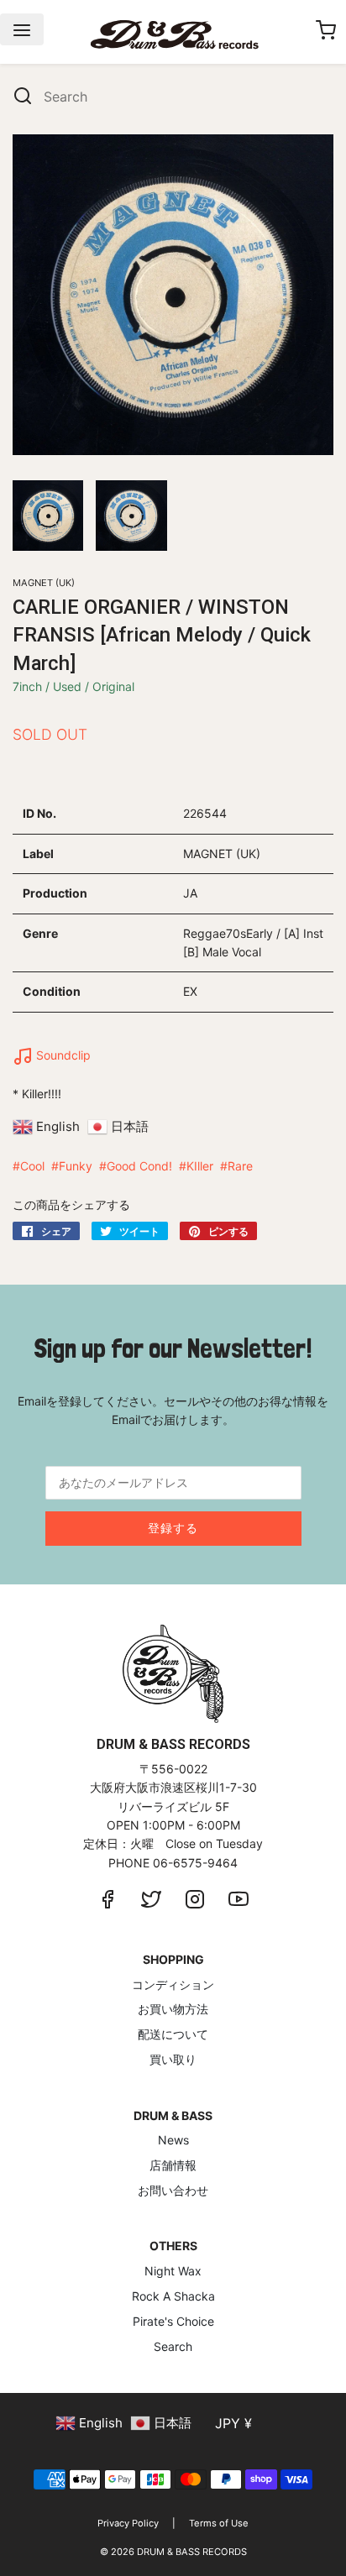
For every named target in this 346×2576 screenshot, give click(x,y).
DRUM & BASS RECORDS (192, 2552)
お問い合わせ (173, 2190)
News (173, 2140)
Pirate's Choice (173, 2321)
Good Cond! (139, 1166)
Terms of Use (219, 2523)
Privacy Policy (128, 2523)
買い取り (173, 2059)
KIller (200, 1166)
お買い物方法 (173, 2009)
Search (173, 2346)
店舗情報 (173, 2165)
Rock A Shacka (173, 2296)
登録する (173, 1528)
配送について (173, 2034)
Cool (32, 1166)
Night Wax (173, 2271)
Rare (240, 1166)
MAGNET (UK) (44, 583)
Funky (76, 1166)
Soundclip (62, 1055)
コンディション (173, 1984)
